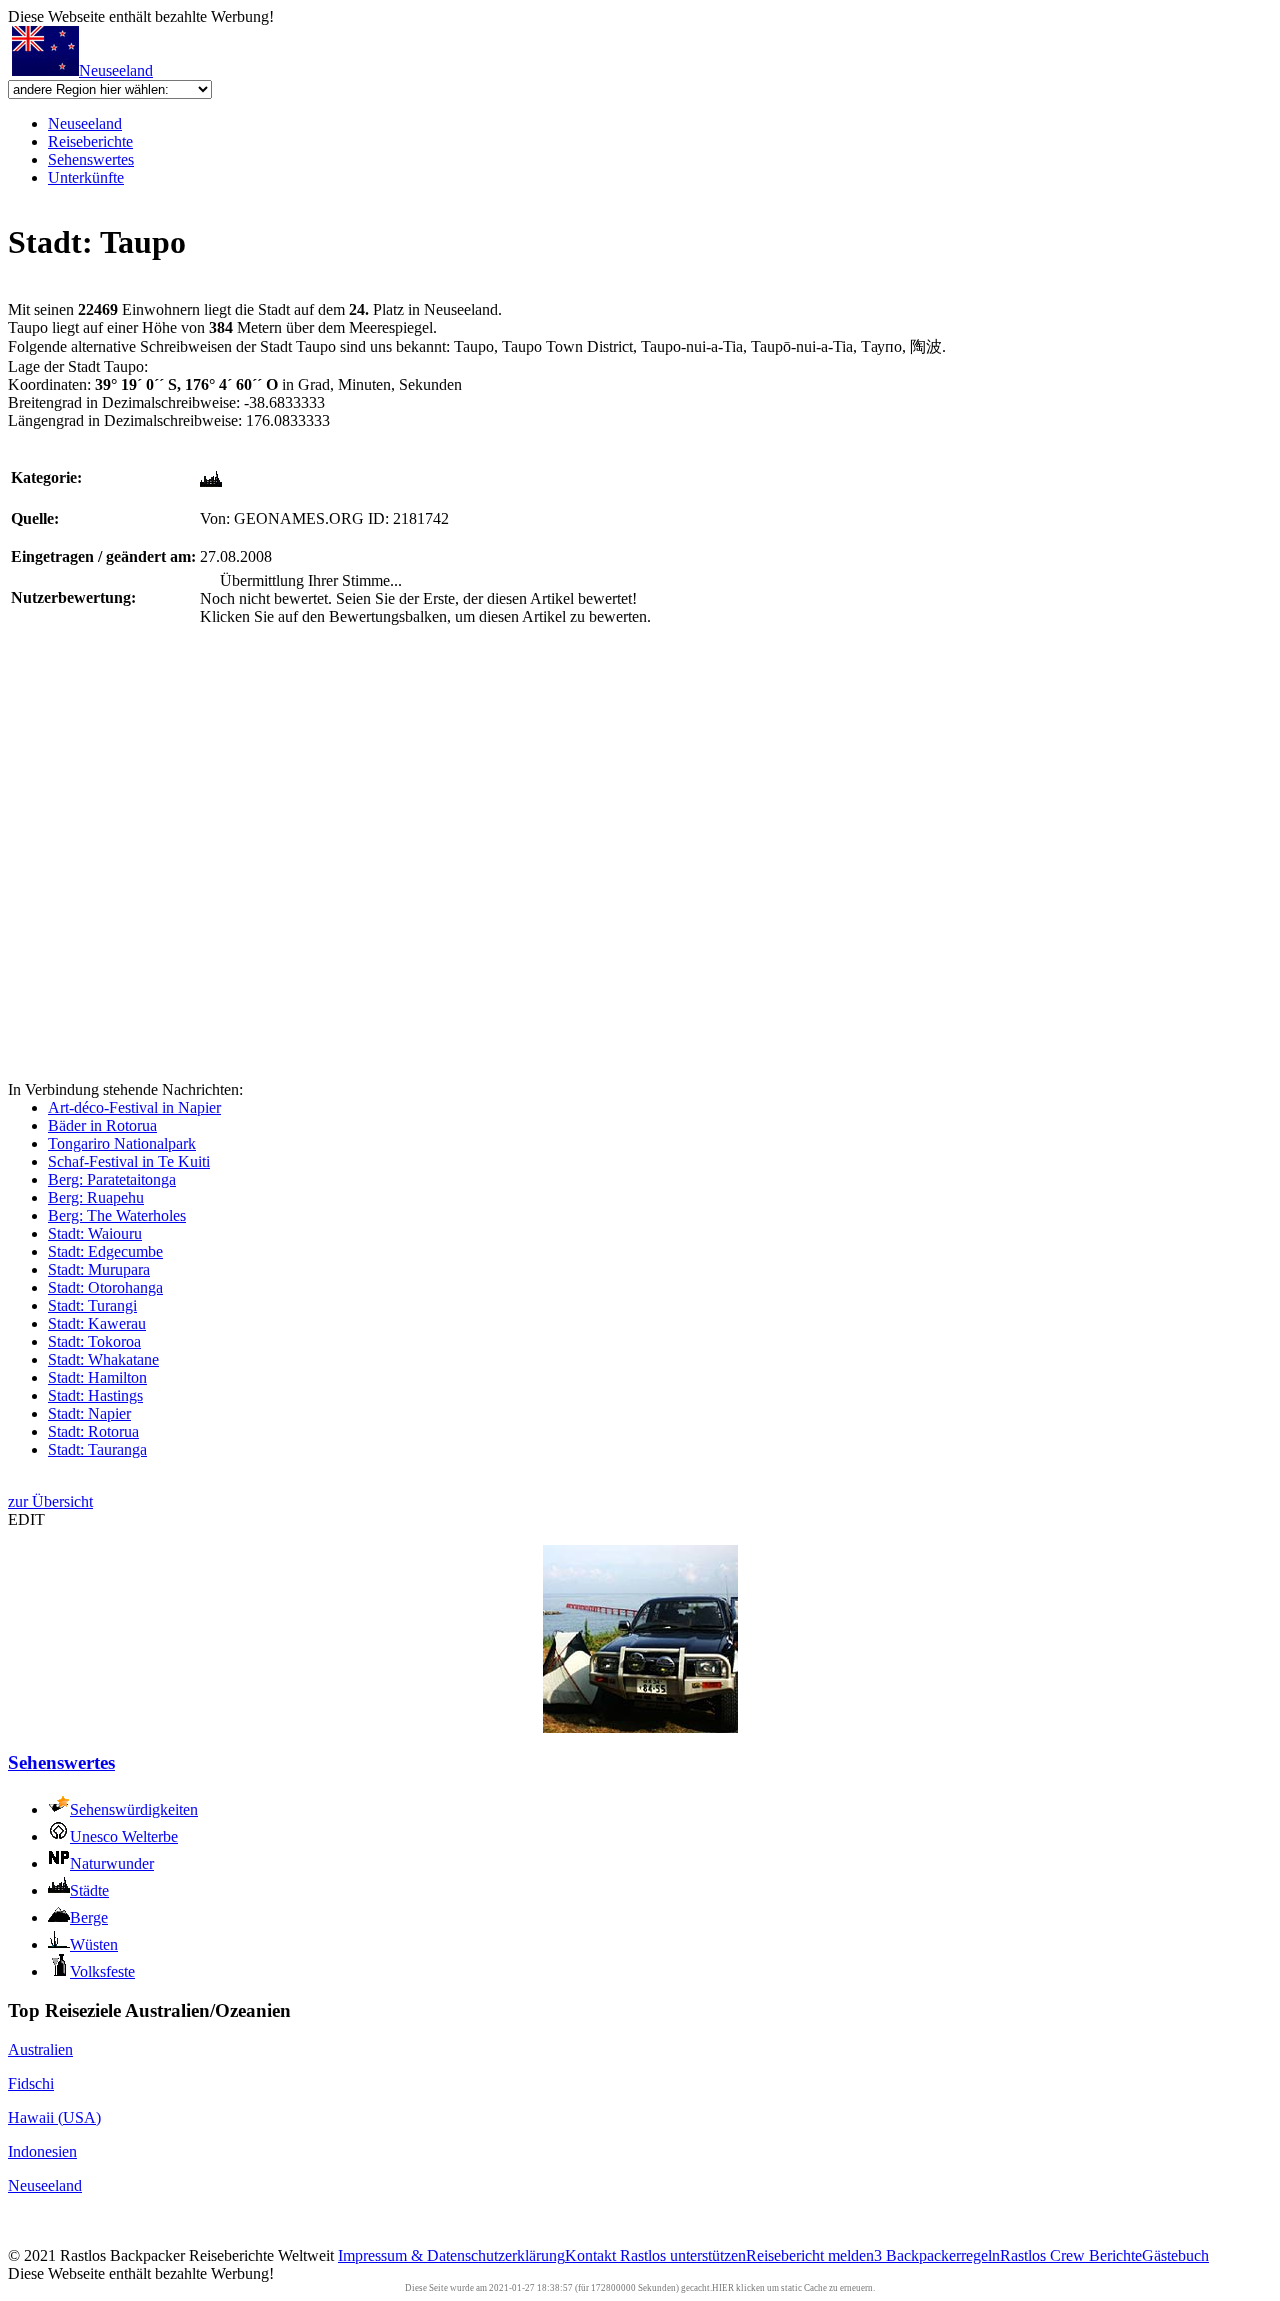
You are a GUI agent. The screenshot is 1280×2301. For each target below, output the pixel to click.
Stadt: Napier (89, 1413)
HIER (723, 2288)
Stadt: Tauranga (97, 1449)
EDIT (26, 1519)
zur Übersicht (50, 1501)
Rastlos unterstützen (683, 2255)
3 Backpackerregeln (937, 2255)
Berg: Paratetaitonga (112, 1179)
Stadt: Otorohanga (105, 1287)
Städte (89, 1890)
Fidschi (31, 2083)
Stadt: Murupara (99, 1269)
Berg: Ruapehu (96, 1197)
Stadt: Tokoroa (94, 1341)
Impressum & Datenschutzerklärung (451, 2255)
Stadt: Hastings (95, 1395)
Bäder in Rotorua (102, 1125)
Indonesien (42, 2151)
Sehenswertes (91, 159)
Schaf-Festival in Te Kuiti (129, 1161)
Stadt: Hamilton (97, 1377)
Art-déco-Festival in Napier (134, 1107)
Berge (89, 1917)
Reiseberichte (90, 141)
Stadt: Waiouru (95, 1233)
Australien (40, 2049)
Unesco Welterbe (124, 1836)
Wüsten (94, 1944)
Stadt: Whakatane (103, 1359)
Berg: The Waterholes (117, 1215)
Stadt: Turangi (92, 1305)
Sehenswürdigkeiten (134, 1809)
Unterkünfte (86, 177)
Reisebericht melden (810, 2255)
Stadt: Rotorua (93, 1431)
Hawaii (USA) (54, 2117)
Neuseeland (116, 70)
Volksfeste (102, 1971)
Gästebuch (1175, 2255)
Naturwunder (112, 1863)
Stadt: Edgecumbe (105, 1251)
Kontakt (592, 2255)
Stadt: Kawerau (97, 1323)
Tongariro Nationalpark (122, 1143)
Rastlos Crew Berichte (1071, 2255)
